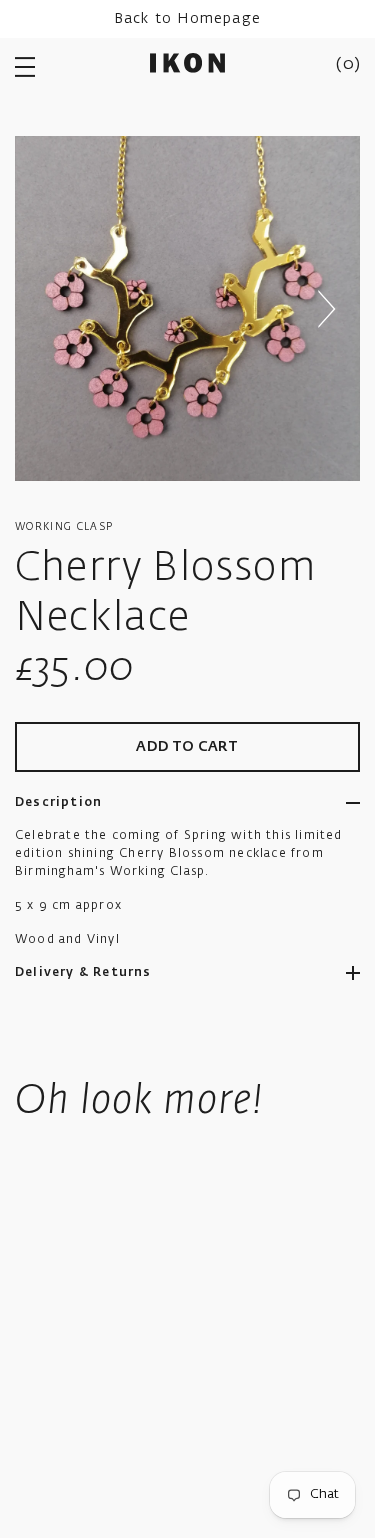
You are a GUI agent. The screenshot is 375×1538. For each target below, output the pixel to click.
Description (58, 803)
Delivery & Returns (83, 973)
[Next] (326, 309)
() (348, 65)
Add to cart (187, 747)
